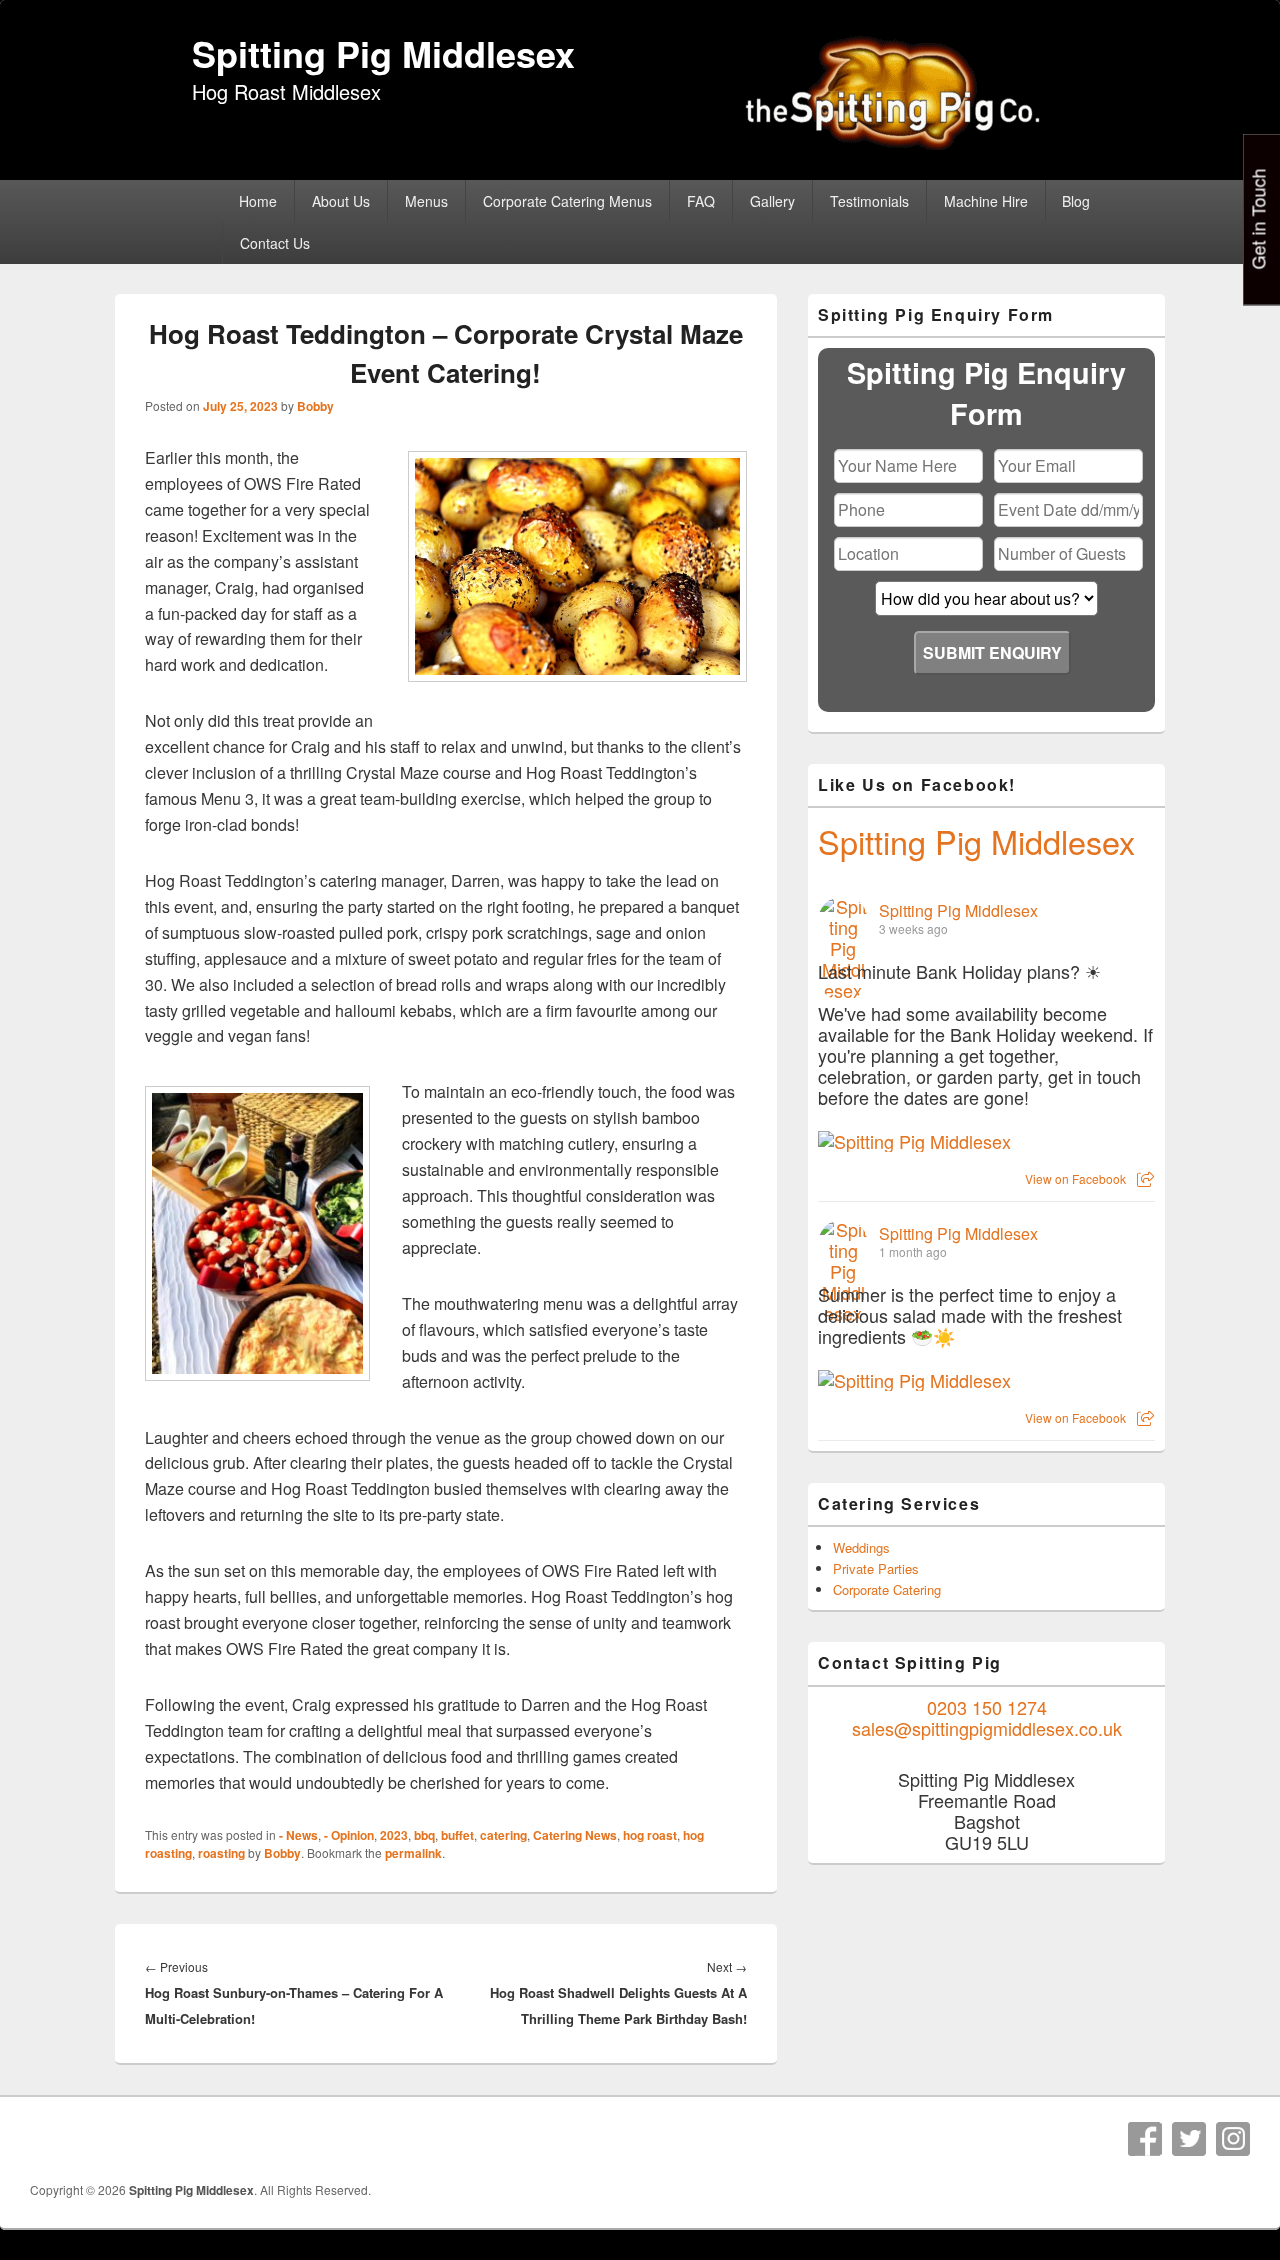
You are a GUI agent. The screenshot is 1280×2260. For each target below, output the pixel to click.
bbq (424, 1835)
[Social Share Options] (1145, 1178)
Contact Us (275, 243)
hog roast (650, 1835)
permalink (413, 1853)
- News (298, 1835)
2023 (394, 1835)
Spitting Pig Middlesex (383, 53)
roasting (221, 1853)
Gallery (772, 201)
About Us (341, 201)
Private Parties (876, 1568)
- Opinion (349, 1835)
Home (258, 201)
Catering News (575, 1835)
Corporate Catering (887, 1589)
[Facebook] (1145, 2139)
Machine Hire (986, 201)
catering (503, 1835)
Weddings (861, 1547)
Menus (426, 201)
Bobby (315, 406)
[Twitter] (1189, 2139)
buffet (457, 1835)
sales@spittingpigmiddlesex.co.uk (987, 1728)
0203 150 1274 (987, 1707)
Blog (1076, 201)
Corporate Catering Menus (567, 201)
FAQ (701, 201)
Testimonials (869, 201)
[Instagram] (1233, 2139)
